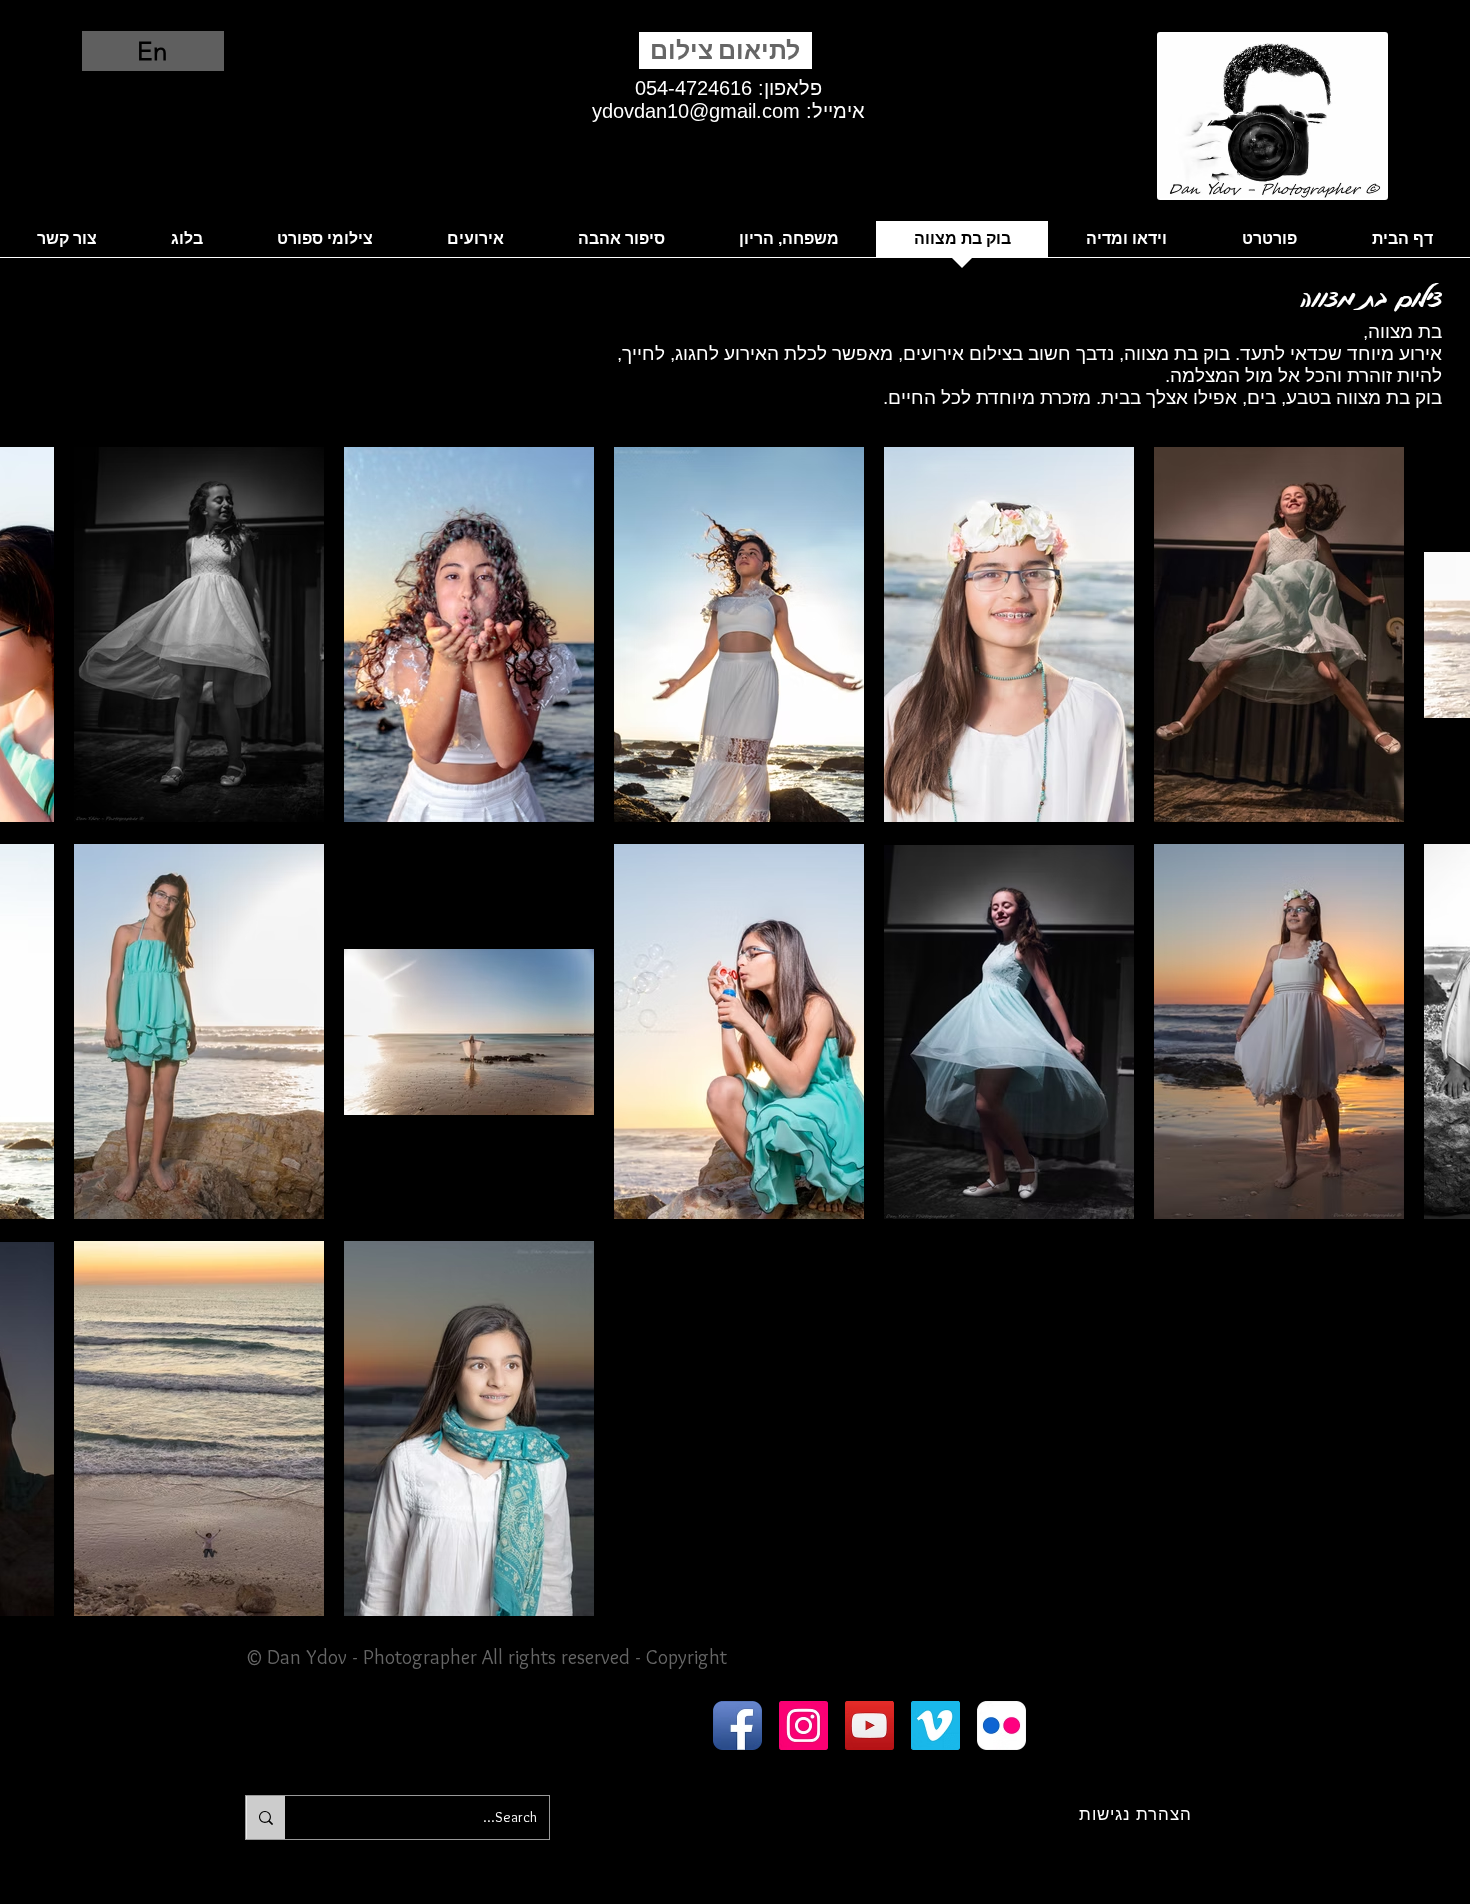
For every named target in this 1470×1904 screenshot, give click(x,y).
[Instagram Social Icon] (803, 1725)
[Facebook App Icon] (737, 1725)
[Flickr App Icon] (1001, 1725)
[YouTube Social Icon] (869, 1725)
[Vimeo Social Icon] (935, 1725)
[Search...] (265, 1817)
